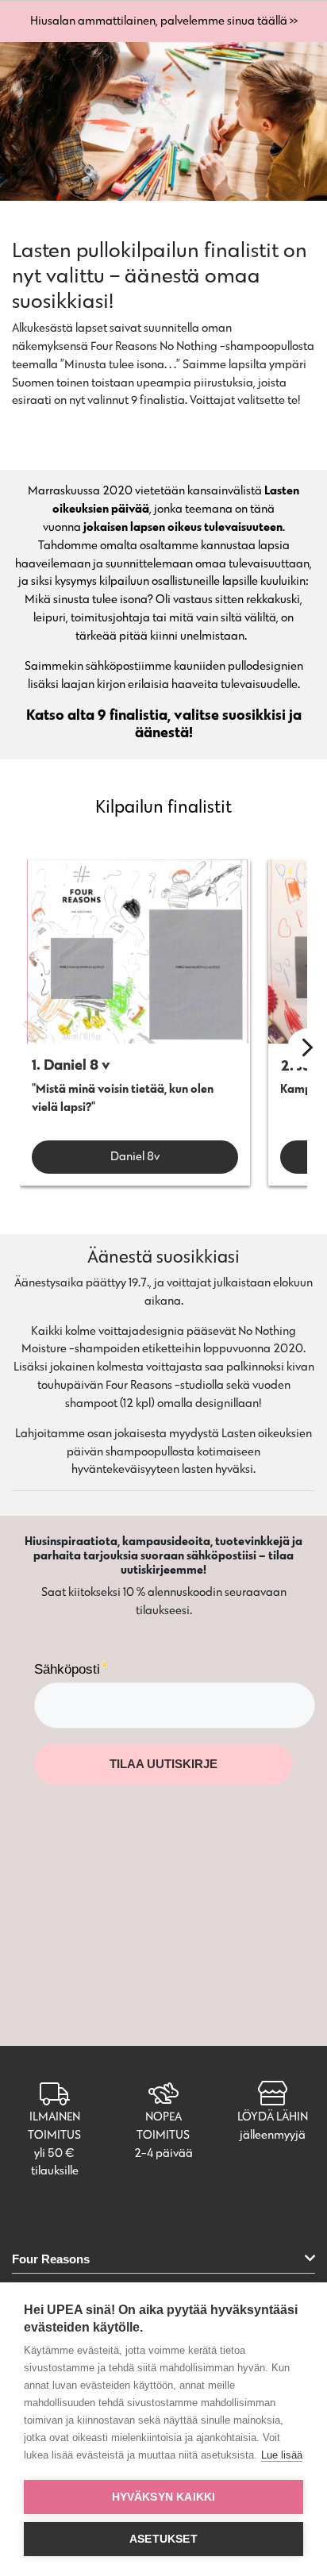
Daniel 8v (135, 1156)
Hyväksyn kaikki (164, 2497)
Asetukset (163, 2539)
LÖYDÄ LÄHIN (273, 2116)
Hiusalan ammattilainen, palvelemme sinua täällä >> (164, 20)
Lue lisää (282, 2455)
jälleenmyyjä (273, 2134)
